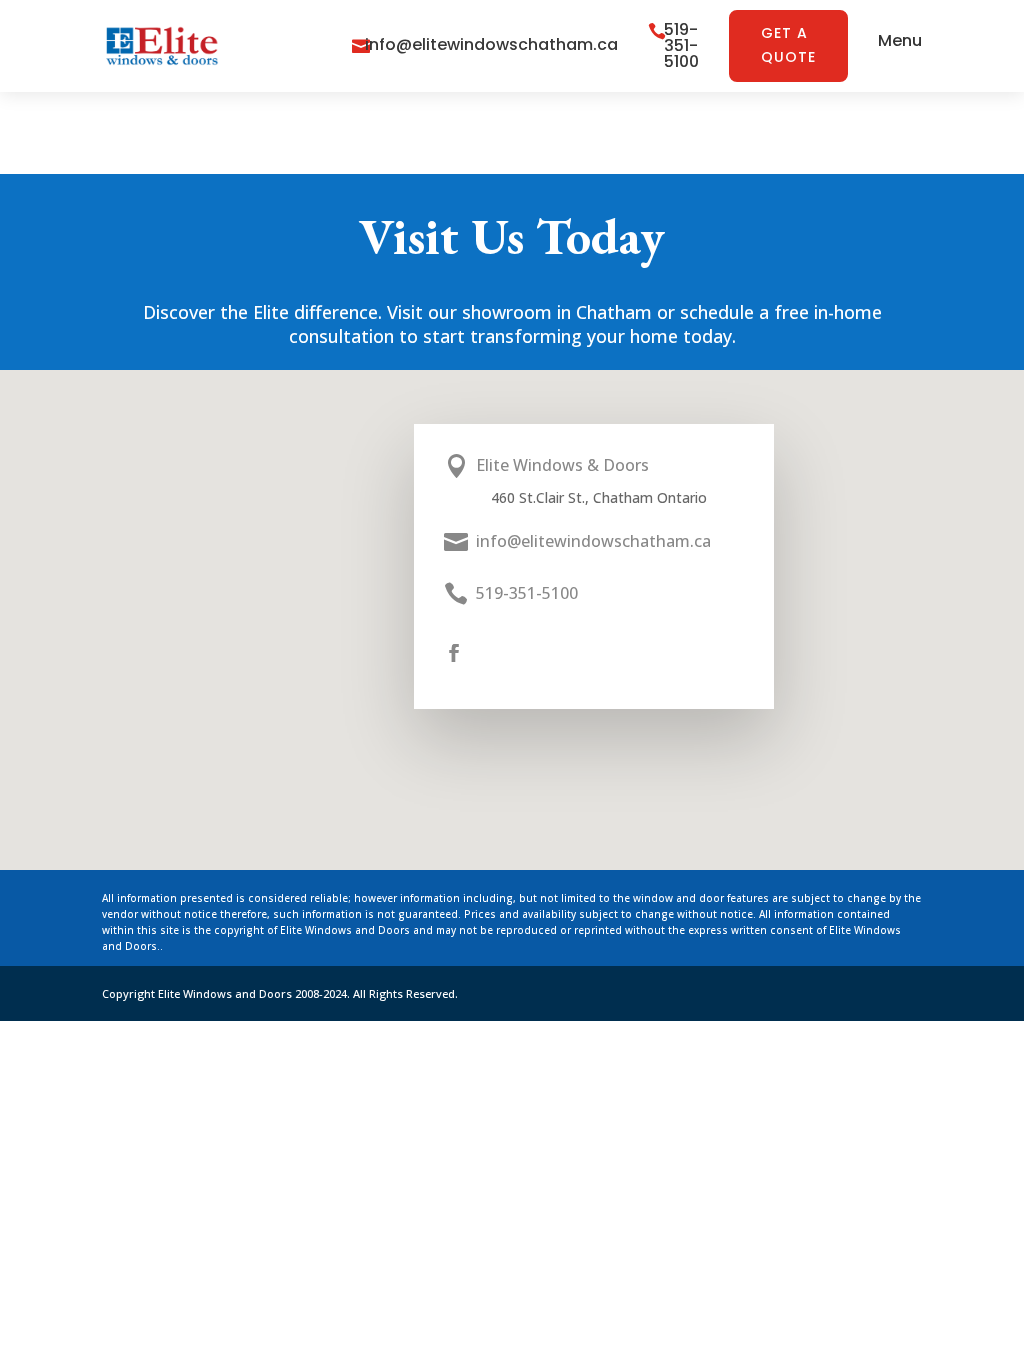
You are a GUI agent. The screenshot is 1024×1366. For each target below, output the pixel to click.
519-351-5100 (681, 45)
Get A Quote (788, 45)
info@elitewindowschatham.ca (491, 44)
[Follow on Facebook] (454, 653)
